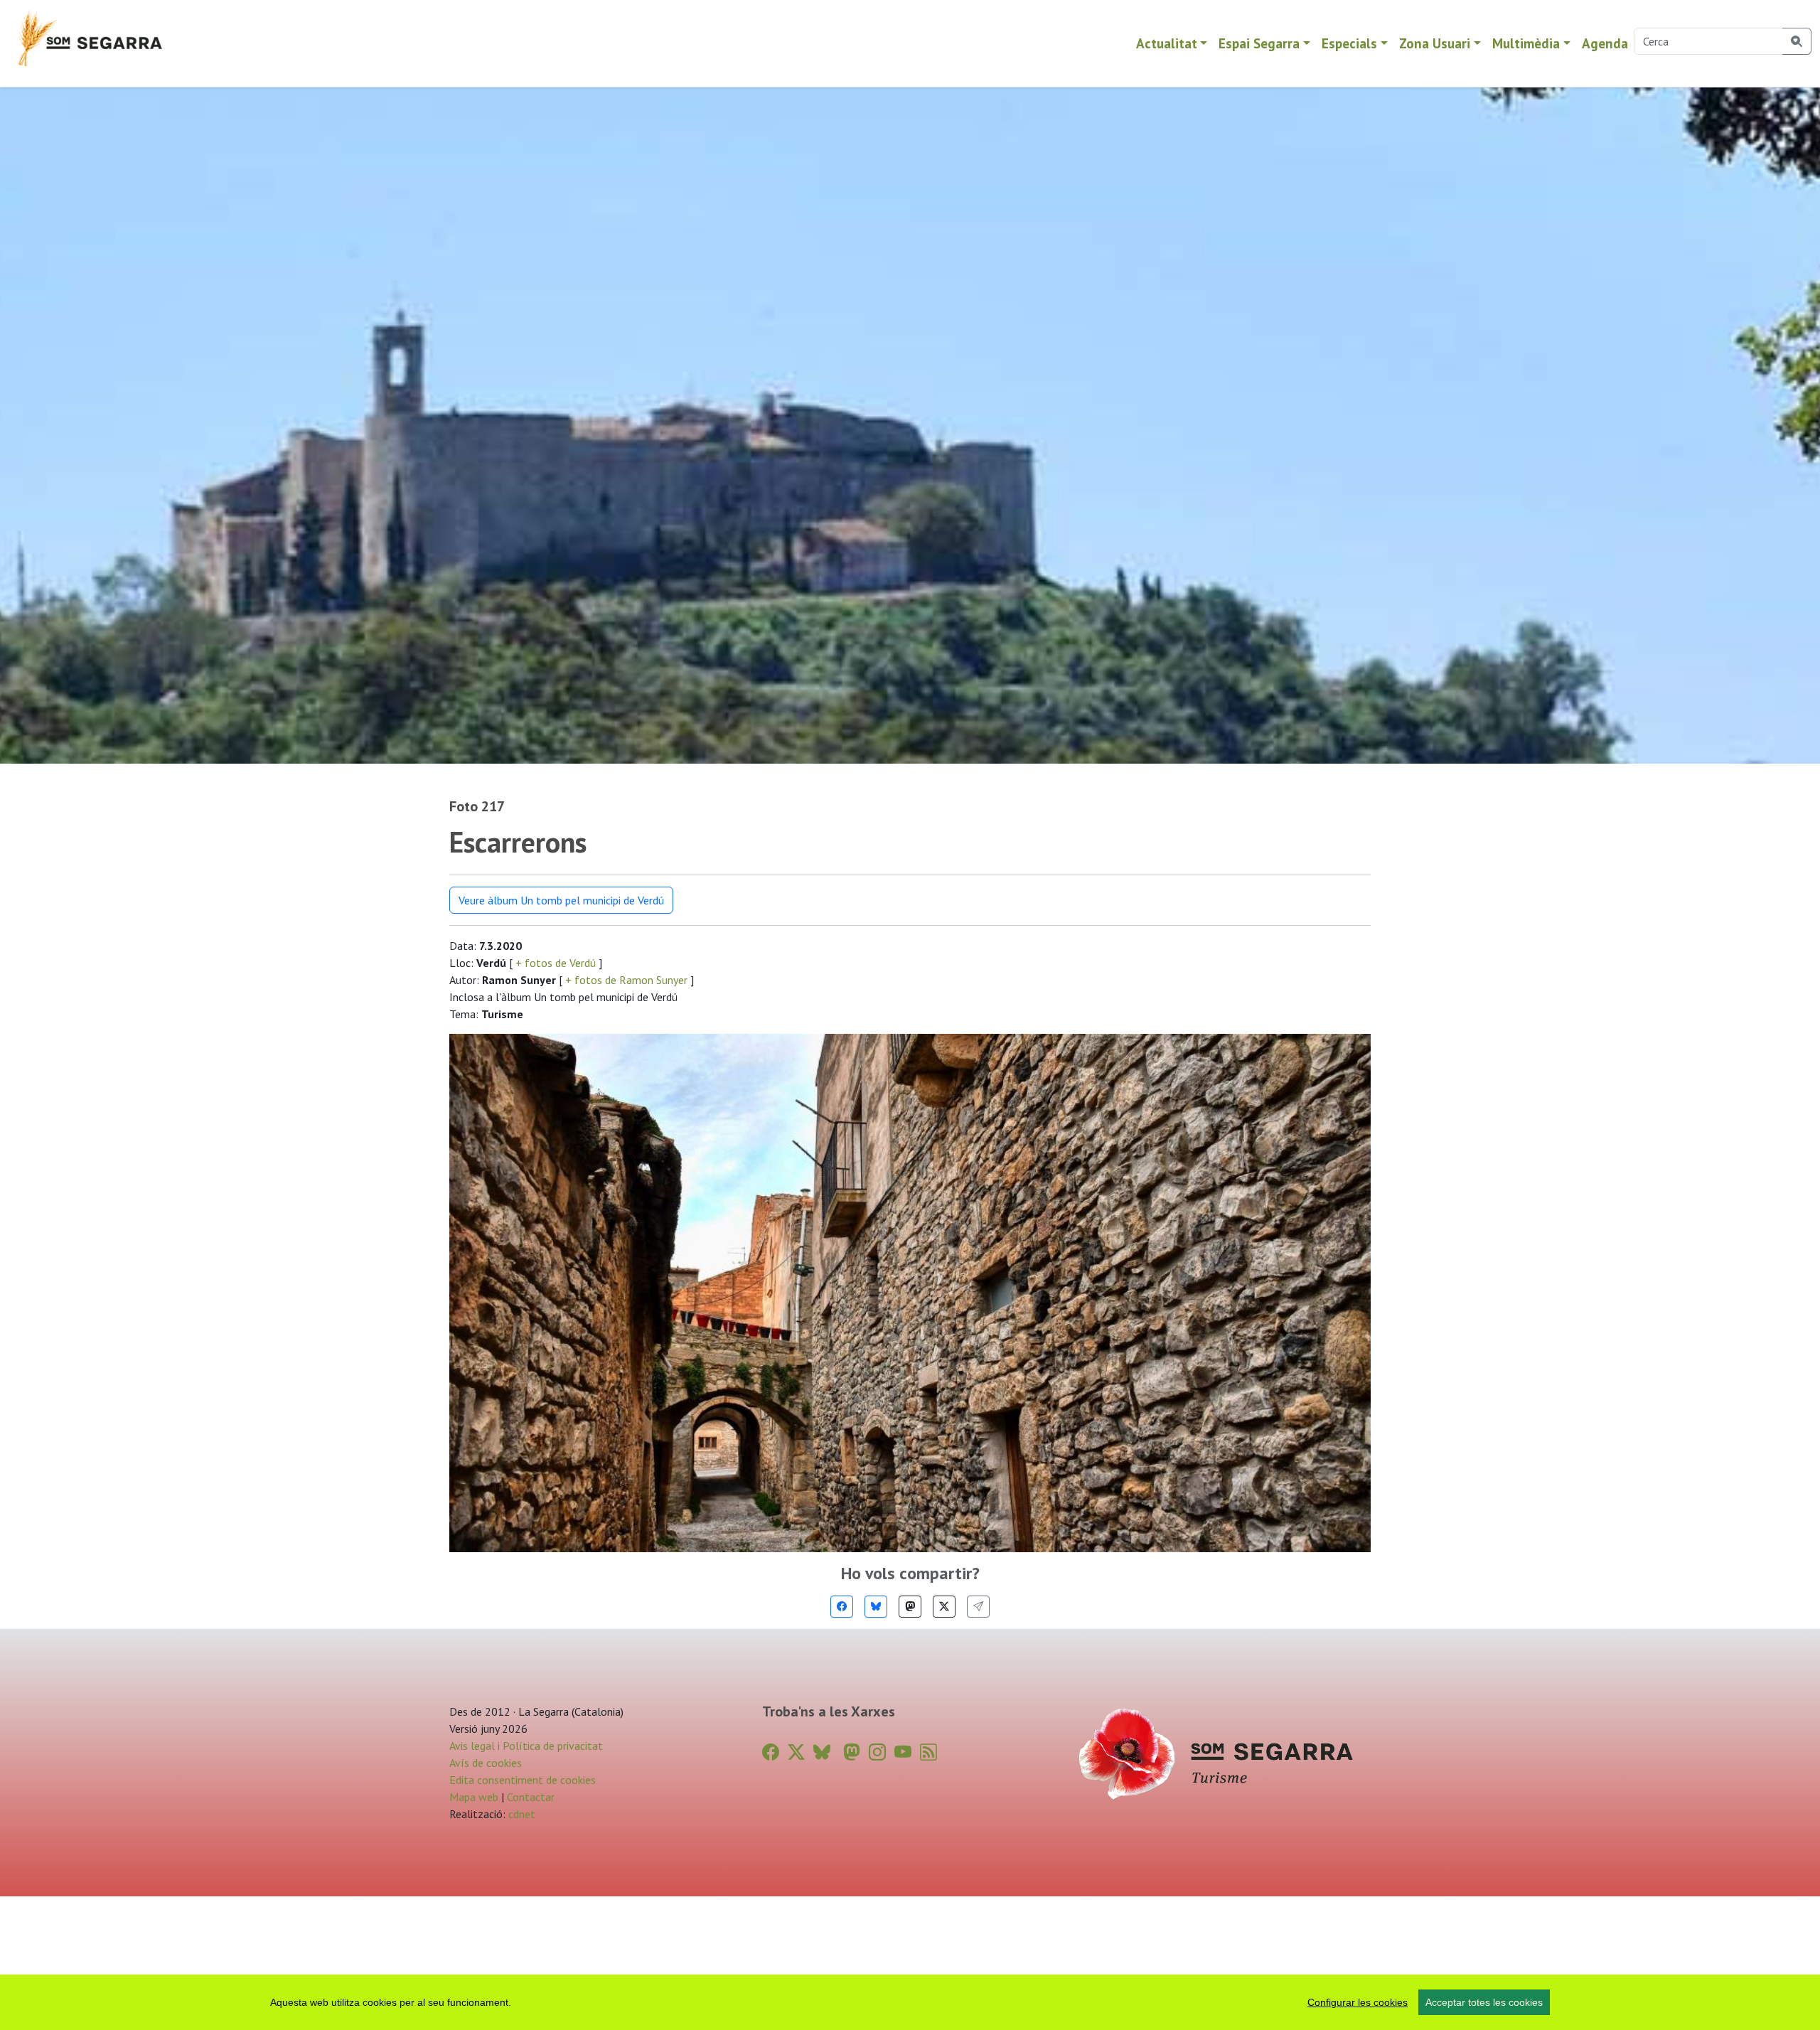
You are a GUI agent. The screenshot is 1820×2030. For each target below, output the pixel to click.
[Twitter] (944, 1607)
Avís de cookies (486, 1763)
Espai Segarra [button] (1259, 43)
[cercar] (1797, 41)
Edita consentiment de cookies (523, 1780)
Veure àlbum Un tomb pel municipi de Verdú (561, 900)
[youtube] (903, 1752)
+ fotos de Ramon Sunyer (626, 980)
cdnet (520, 1814)
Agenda (1605, 43)
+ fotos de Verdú (556, 963)
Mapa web (474, 1797)
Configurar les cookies (1358, 2002)
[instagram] (877, 1752)
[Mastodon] (910, 1607)
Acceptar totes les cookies (1484, 2002)
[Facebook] (842, 1607)
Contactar (531, 1797)
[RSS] (928, 1752)
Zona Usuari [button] (1435, 43)
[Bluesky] (876, 1607)
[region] (910, 2002)
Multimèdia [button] (1526, 43)
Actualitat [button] (1167, 43)
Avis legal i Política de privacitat (526, 1746)
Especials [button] (1349, 43)
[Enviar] (978, 1607)
